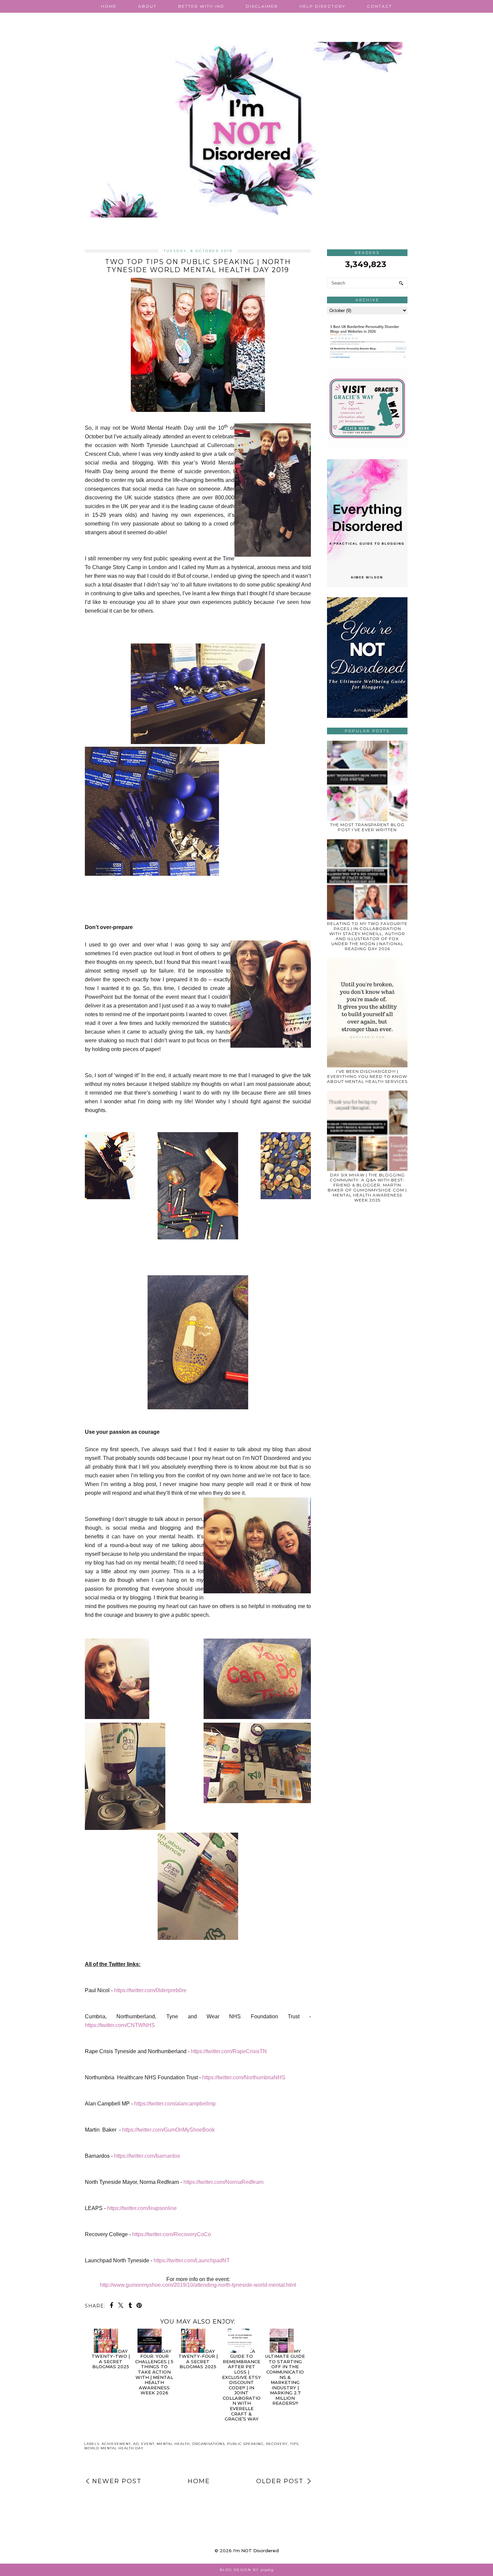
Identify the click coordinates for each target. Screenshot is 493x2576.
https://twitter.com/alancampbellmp (175, 2104)
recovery (277, 2444)
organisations (208, 2444)
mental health (173, 2444)
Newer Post (117, 2481)
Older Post (280, 2481)
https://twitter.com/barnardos (147, 2156)
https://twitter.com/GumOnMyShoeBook (168, 2130)
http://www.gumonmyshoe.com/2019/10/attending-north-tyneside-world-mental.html (198, 2285)
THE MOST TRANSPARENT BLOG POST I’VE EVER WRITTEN (367, 827)
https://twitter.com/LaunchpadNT (192, 2260)
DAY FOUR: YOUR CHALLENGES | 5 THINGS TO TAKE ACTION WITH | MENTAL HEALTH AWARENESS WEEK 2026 (154, 2372)
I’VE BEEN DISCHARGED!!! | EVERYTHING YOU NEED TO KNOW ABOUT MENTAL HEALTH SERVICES (367, 1076)
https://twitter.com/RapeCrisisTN (229, 2051)
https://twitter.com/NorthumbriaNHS (244, 2077)
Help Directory (322, 6)
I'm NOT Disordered (256, 2551)
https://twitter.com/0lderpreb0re (150, 1990)
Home (109, 6)
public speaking (245, 2444)
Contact (379, 6)
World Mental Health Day (114, 2448)
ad (136, 2444)
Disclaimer (262, 6)
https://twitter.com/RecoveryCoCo (172, 2234)
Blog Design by (247, 2570)
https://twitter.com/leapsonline (142, 2208)
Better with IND (201, 6)
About (147, 6)
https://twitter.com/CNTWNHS (120, 2025)
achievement (116, 2444)
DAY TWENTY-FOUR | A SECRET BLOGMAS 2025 (198, 2359)
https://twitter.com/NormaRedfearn (224, 2182)
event (148, 2444)
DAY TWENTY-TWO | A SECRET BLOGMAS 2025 (111, 2359)
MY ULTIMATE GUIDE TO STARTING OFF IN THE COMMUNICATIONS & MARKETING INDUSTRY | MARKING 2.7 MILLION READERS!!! (285, 2377)
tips (294, 2444)
